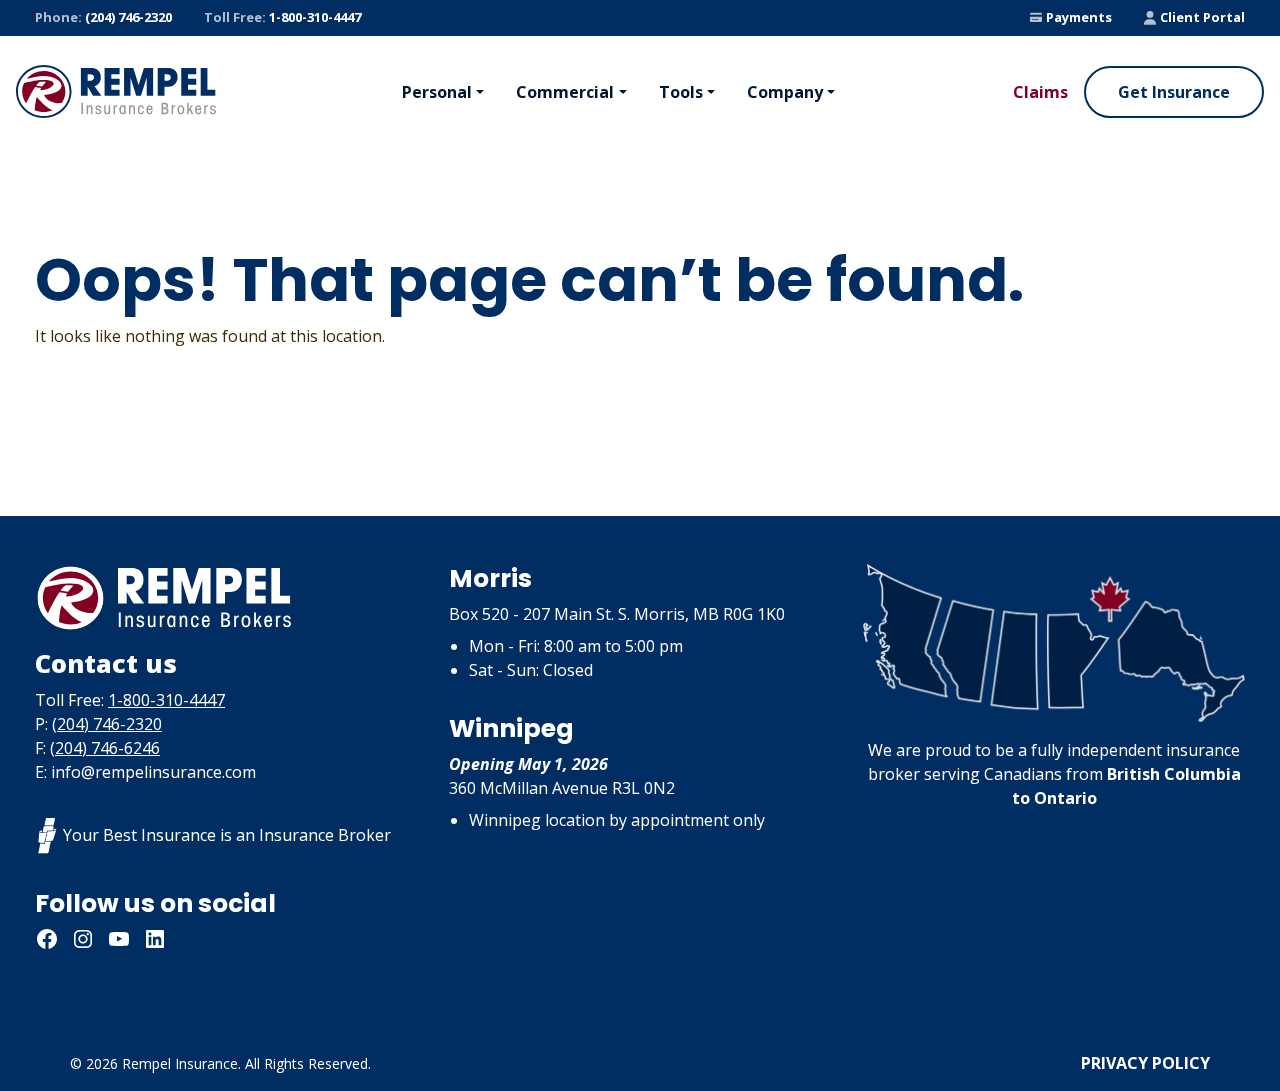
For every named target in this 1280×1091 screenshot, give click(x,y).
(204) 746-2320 (103, 17)
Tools (681, 92)
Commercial (565, 92)
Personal (437, 92)
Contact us (106, 663)
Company (785, 92)
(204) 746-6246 (105, 748)
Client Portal (1202, 17)
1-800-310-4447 (282, 17)
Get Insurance (1174, 92)
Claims (1040, 92)
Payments (1079, 17)
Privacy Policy (1145, 1063)
